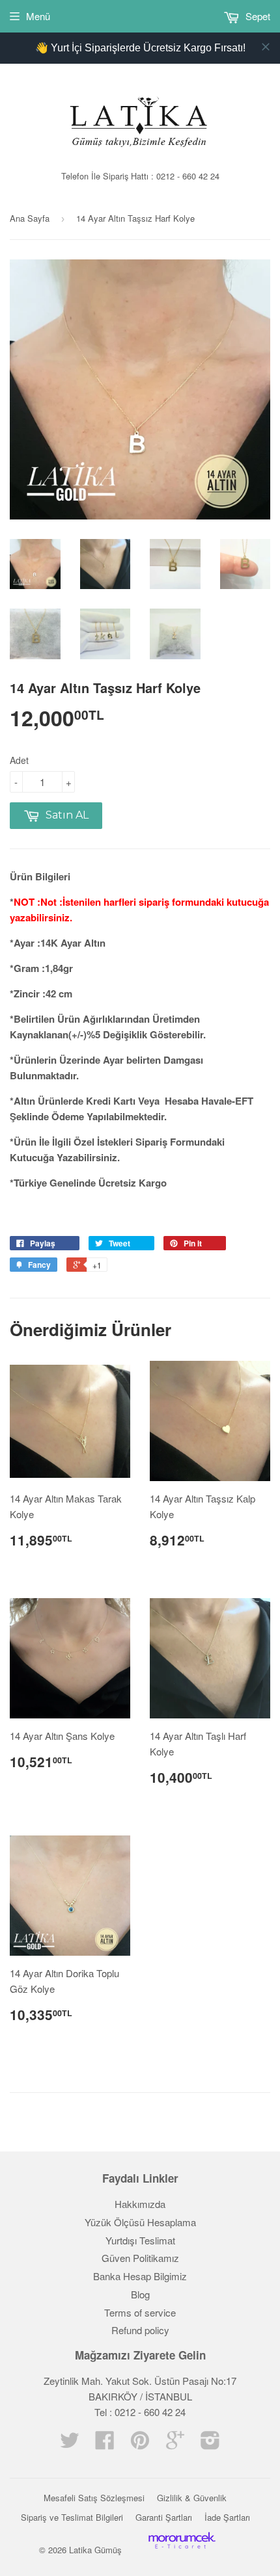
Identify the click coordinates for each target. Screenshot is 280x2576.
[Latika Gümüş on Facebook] (105, 2444)
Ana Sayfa (30, 218)
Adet (19, 760)
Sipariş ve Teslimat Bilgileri (72, 2517)
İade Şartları (227, 2517)
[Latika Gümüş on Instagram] (210, 2444)
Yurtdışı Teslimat (140, 2240)
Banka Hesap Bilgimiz (140, 2276)
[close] (266, 47)
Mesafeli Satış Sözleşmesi (94, 2498)
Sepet (257, 16)
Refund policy (140, 2330)
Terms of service (140, 2312)
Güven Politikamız (140, 2258)
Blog (140, 2294)
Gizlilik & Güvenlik (192, 2498)
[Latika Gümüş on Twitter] (70, 2444)
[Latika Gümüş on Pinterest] (140, 2444)
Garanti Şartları (164, 2517)
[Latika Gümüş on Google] (175, 2444)
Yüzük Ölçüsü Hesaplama (140, 2222)
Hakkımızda (140, 2204)
